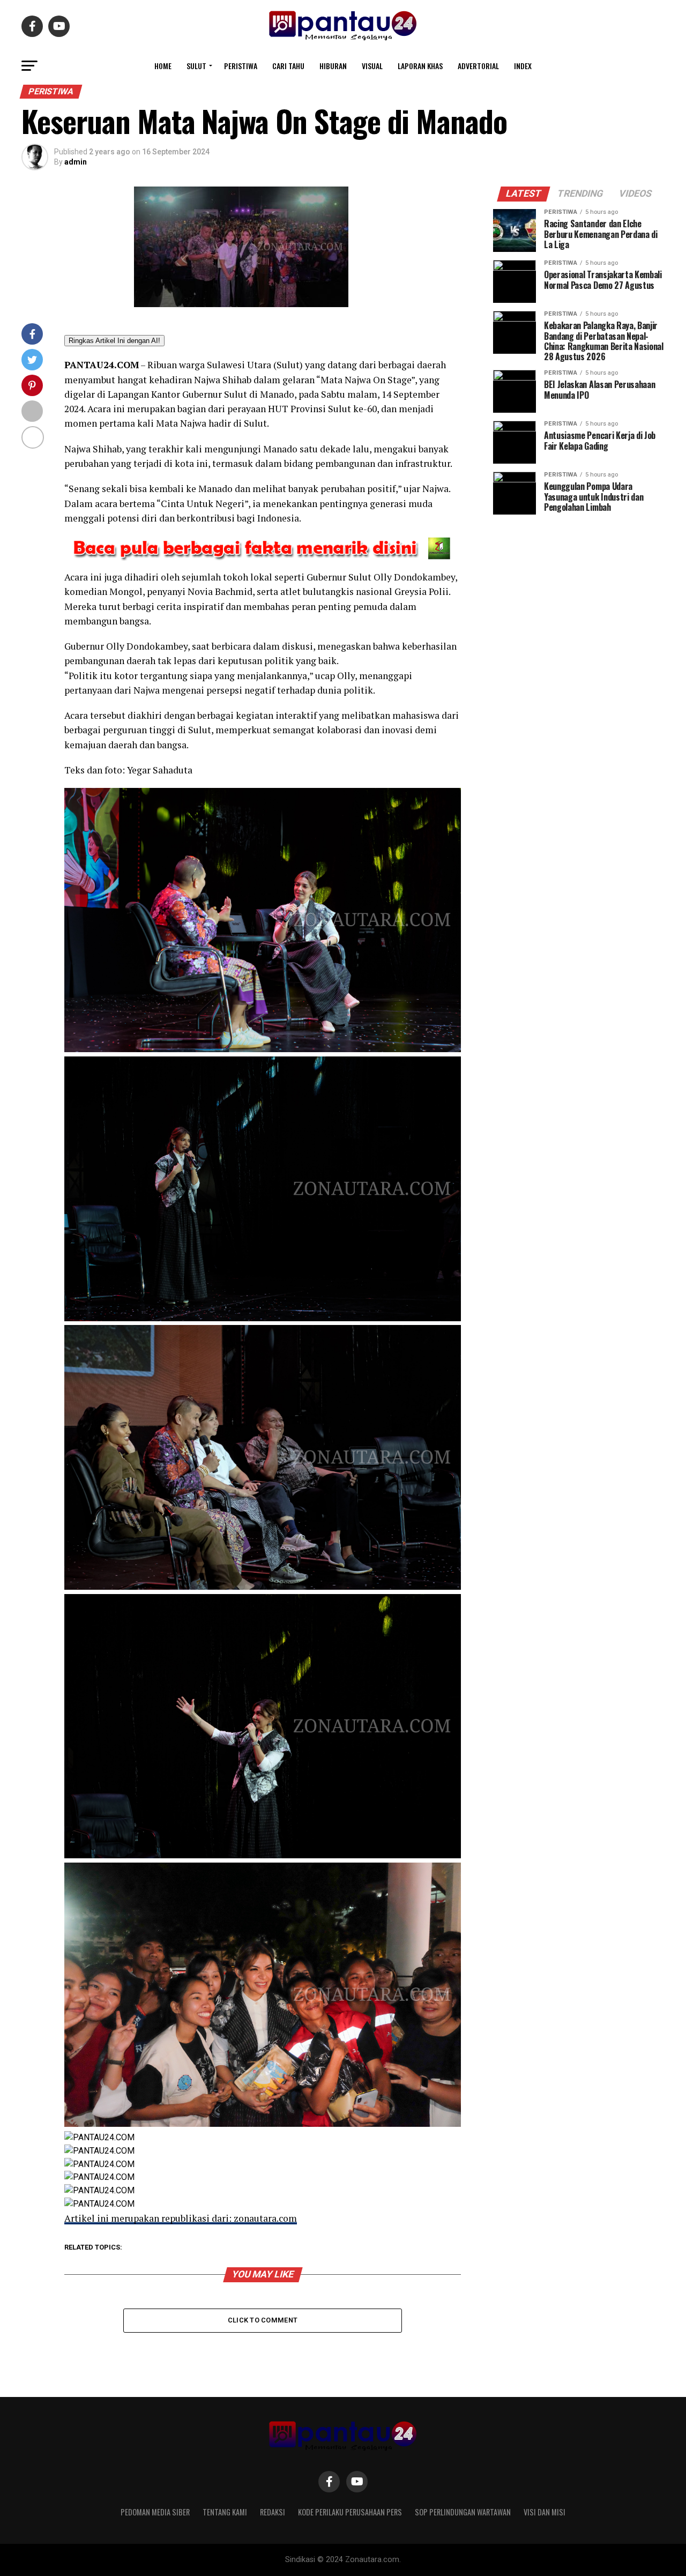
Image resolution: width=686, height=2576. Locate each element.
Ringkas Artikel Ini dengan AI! (114, 341)
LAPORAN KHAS (420, 66)
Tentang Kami (225, 2512)
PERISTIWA (241, 66)
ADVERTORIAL (478, 66)
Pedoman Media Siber (155, 2512)
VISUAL (372, 66)
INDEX (523, 66)
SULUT (196, 66)
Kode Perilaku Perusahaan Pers (350, 2512)
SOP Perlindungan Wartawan (463, 2512)
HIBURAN (333, 66)
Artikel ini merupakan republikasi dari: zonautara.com (181, 2218)
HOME (163, 66)
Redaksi (273, 2512)
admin (76, 162)
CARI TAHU (288, 66)
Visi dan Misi (545, 2512)
